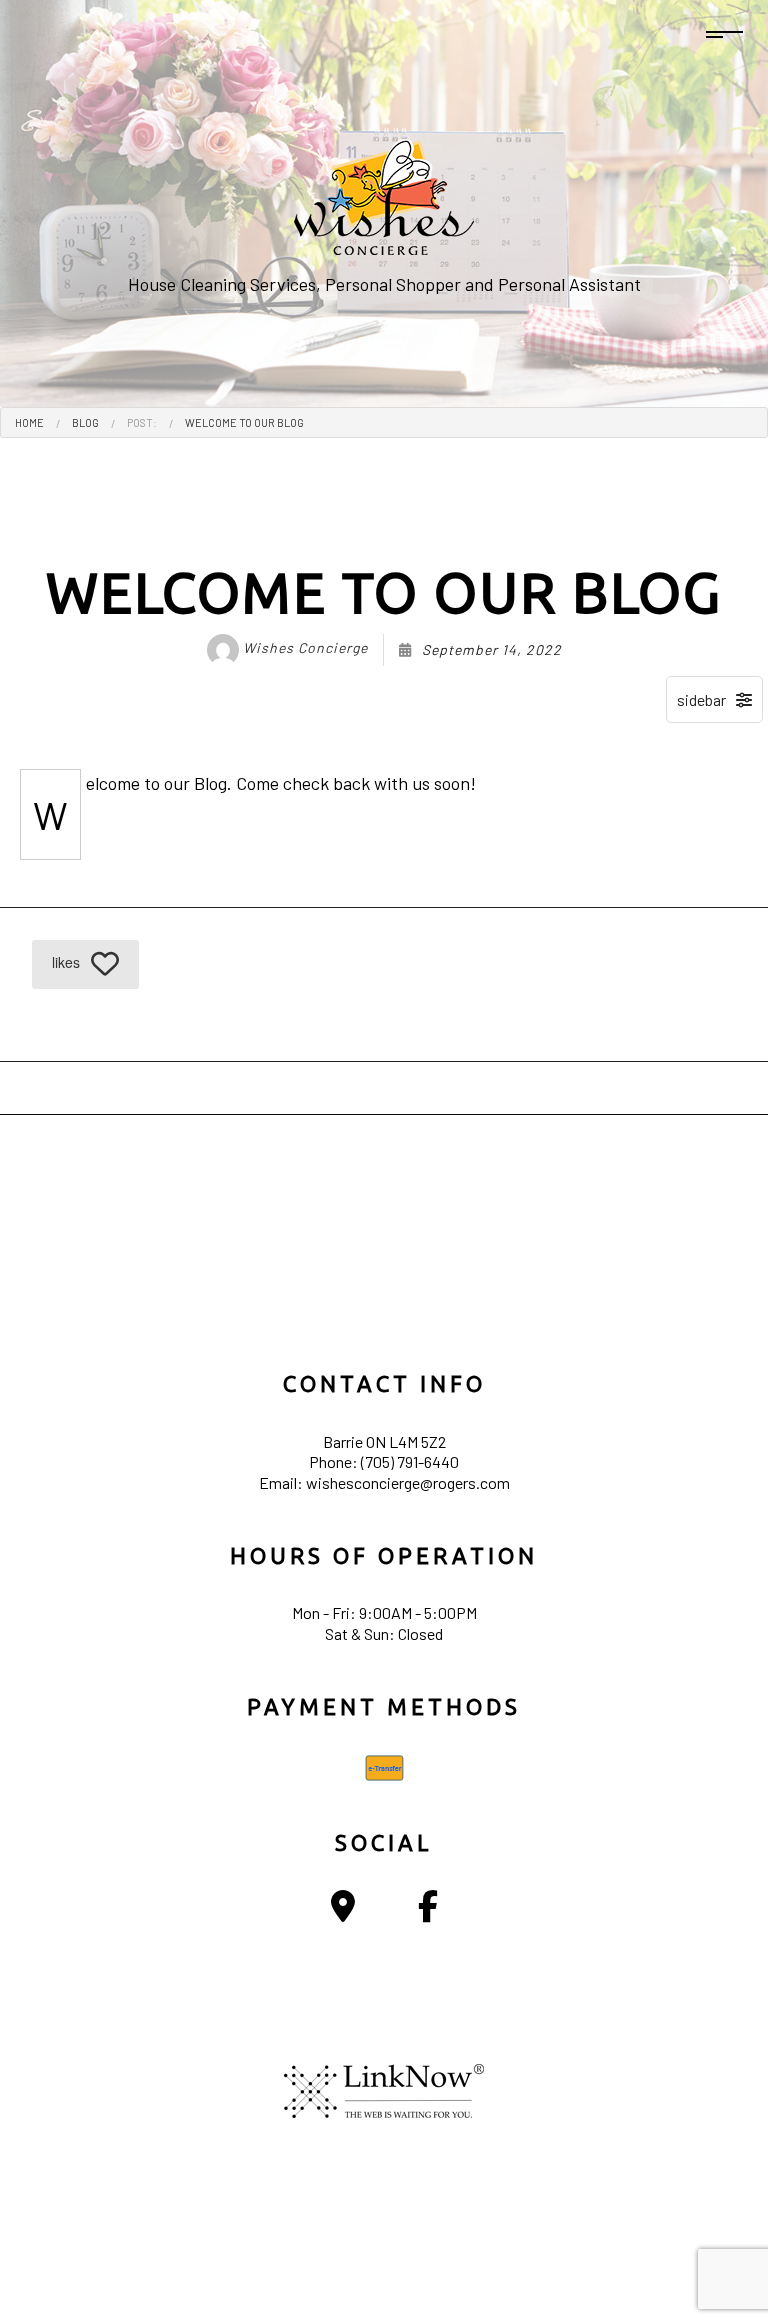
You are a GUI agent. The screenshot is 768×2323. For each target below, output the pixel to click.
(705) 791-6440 (410, 1461)
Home (29, 422)
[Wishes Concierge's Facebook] (428, 1911)
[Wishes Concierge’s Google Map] (343, 1911)
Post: (142, 422)
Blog (85, 422)
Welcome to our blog (244, 422)
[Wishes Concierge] (384, 193)
